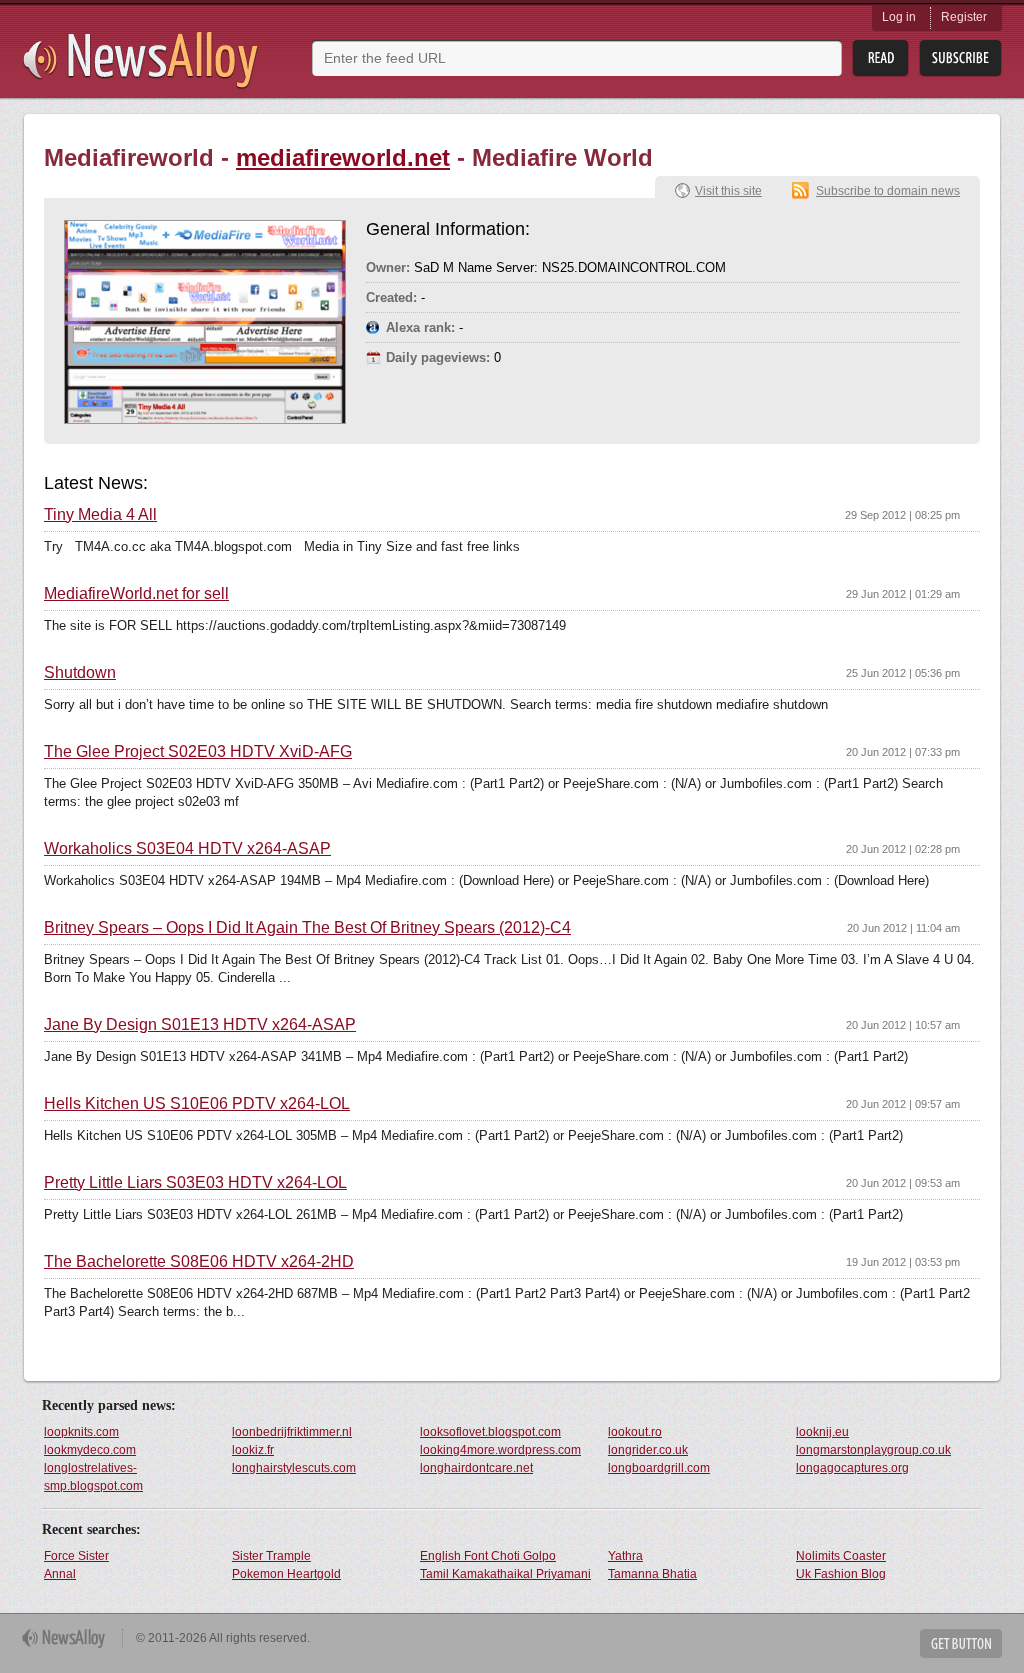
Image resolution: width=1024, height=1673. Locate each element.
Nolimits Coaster (841, 1556)
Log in (899, 17)
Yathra (625, 1556)
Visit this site (728, 191)
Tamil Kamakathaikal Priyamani (505, 1574)
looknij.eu (822, 1432)
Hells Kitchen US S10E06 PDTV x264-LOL (197, 1104)
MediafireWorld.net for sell (136, 594)
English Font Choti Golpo (488, 1556)
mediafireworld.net (343, 157)
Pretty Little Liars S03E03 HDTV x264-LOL (195, 1183)
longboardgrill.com (659, 1468)
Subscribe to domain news (888, 191)
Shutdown (80, 673)
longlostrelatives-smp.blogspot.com (93, 1477)
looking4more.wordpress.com (500, 1450)
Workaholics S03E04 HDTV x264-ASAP (187, 849)
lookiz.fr (253, 1450)
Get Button (961, 1643)
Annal (60, 1574)
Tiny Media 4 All (100, 515)
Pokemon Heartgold (286, 1574)
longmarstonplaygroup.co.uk (873, 1450)
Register (964, 17)
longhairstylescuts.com (294, 1468)
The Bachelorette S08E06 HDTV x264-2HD (199, 1262)
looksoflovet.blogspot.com (490, 1432)
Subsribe (960, 58)
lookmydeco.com (90, 1450)
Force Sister (76, 1556)
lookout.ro (635, 1432)
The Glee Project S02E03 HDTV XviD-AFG (198, 752)
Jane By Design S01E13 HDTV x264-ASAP (200, 1025)
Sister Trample (271, 1556)
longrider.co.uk (648, 1450)
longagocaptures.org (852, 1468)
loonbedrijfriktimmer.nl (292, 1432)
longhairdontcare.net (476, 1468)
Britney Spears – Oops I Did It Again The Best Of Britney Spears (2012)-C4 (307, 928)
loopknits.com (81, 1432)
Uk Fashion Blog (841, 1574)
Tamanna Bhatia (652, 1574)
